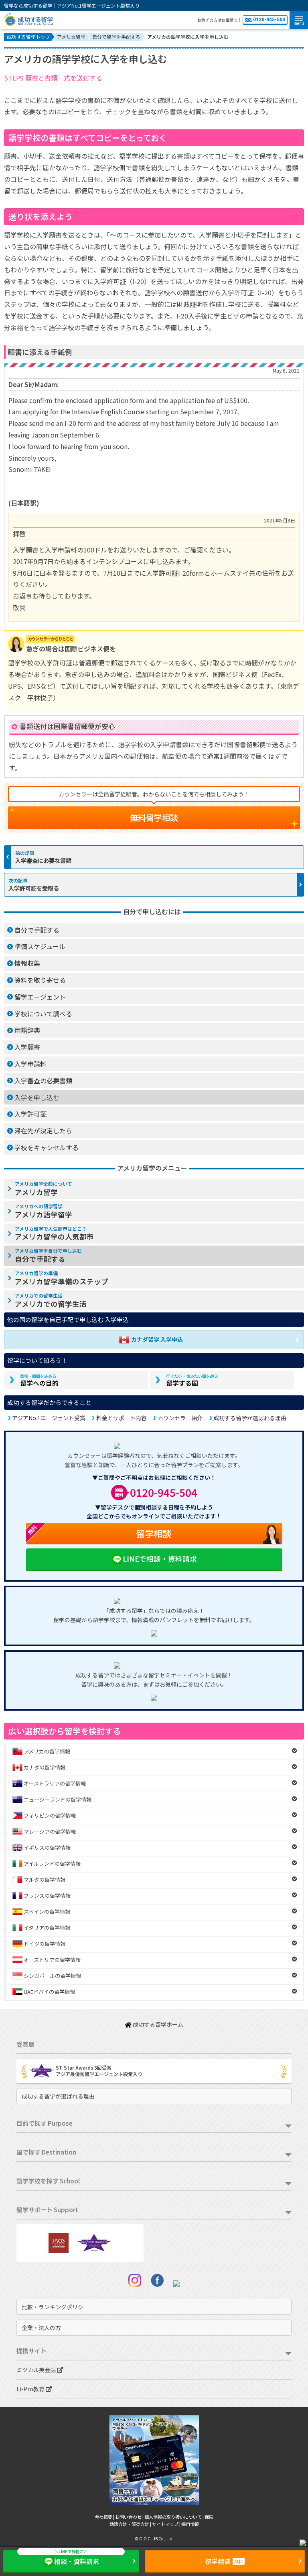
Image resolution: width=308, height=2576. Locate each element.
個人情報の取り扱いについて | (174, 2517)
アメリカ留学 (44, 1189)
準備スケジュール (40, 946)
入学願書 (27, 1047)
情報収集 (27, 963)
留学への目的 (39, 1381)
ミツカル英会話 (37, 2370)
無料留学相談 (154, 817)
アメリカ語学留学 (44, 1211)
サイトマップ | (167, 2524)
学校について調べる (43, 1014)
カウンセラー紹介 (180, 1418)
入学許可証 (30, 1114)
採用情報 (190, 2524)
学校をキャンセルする (47, 1147)
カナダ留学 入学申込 (157, 1339)
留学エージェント (40, 997)
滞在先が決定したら (43, 1131)
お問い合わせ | (130, 2517)
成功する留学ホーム (157, 2024)
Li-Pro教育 (31, 2389)
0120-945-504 (269, 20)
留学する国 (192, 1381)
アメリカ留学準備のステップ (62, 1278)
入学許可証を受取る (34, 888)
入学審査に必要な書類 (43, 860)
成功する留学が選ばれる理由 (250, 1418)
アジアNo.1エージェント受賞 (49, 1418)
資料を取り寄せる (40, 980)
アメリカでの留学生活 (51, 1300)
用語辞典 (27, 1030)
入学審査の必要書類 (43, 1080)
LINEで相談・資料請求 (160, 1559)
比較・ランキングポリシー (55, 2307)
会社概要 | (105, 2517)
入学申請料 (30, 1064)
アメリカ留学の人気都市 (54, 1234)
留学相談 (99, 1531)
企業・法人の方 (41, 2328)
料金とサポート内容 (122, 1418)
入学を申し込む (37, 1097)
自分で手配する (37, 930)
